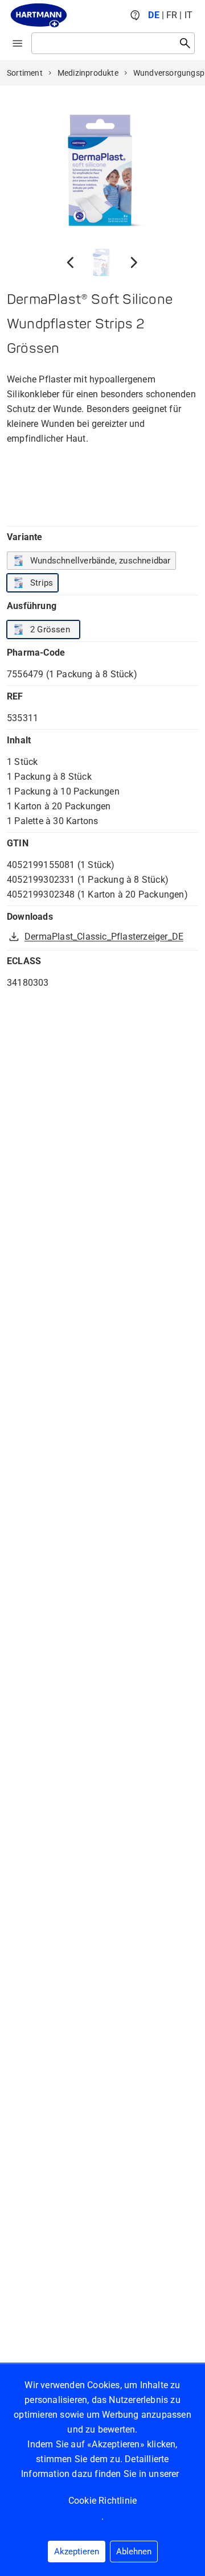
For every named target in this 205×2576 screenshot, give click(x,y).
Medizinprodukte (88, 73)
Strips (42, 583)
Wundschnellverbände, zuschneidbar (101, 561)
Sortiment (25, 73)
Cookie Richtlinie (102, 2501)
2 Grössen (50, 629)
